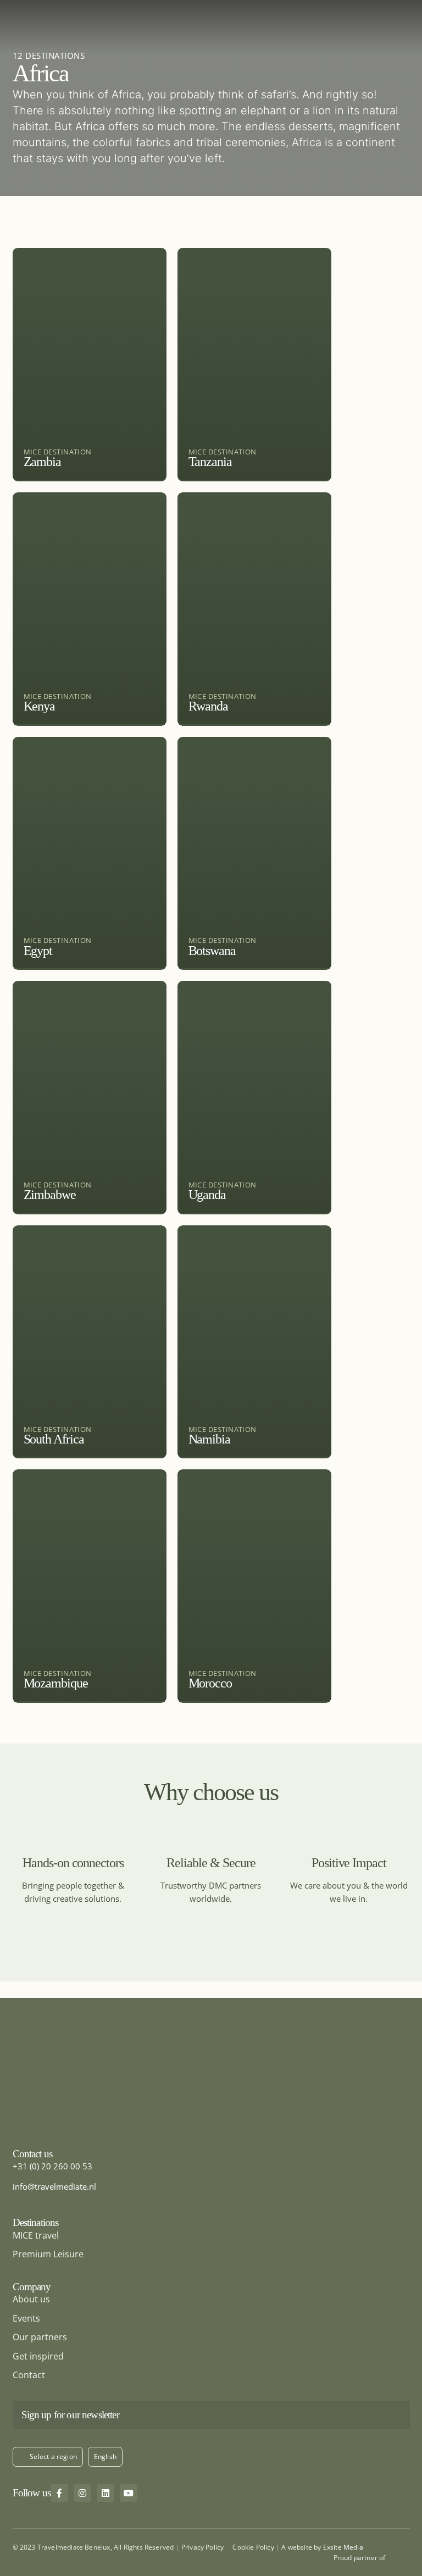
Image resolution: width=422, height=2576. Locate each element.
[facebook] (59, 2493)
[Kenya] (90, 609)
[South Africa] (90, 1342)
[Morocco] (254, 1586)
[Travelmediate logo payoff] (81, 2055)
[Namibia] (254, 1342)
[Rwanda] (254, 609)
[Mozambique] (90, 1586)
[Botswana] (254, 854)
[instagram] (82, 2493)
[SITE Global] (400, 2556)
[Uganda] (254, 1098)
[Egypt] (90, 854)
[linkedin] (105, 2493)
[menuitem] (105, 2457)
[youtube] (129, 2493)
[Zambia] (90, 365)
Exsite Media (343, 2547)
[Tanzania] (254, 365)
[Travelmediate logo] (211, 8)
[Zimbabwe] (90, 1098)
